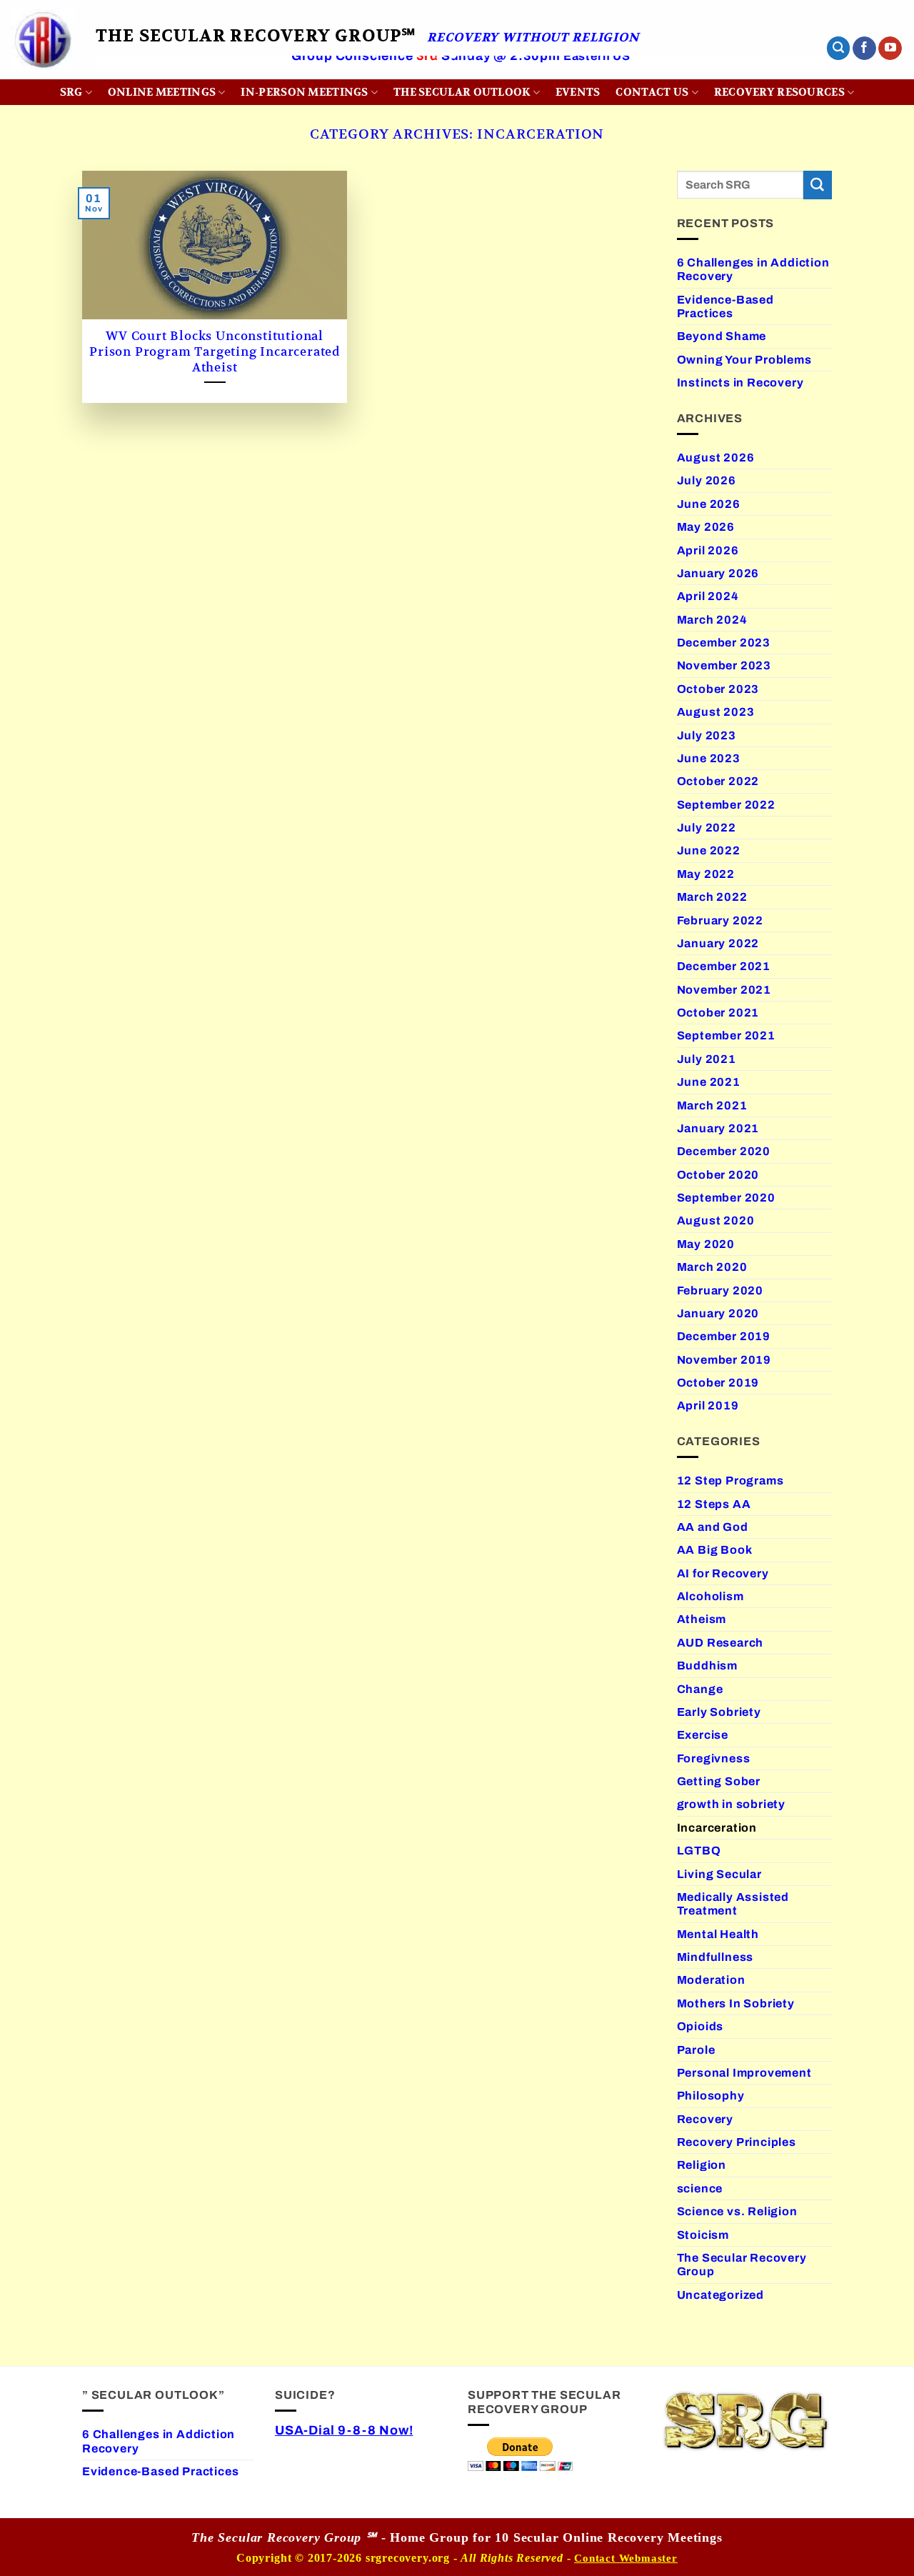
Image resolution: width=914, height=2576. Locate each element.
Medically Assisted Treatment (733, 1904)
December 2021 (724, 966)
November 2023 (724, 665)
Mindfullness (715, 1957)
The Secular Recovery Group (742, 2265)
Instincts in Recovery (740, 383)
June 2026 (709, 504)
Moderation (711, 1980)
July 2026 (707, 480)
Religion (702, 2165)
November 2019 (724, 1360)
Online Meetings (162, 92)
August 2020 (716, 1220)
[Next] (793, 76)
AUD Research (720, 1643)
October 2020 (718, 1175)
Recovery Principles (737, 2142)
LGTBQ (699, 1851)
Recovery (705, 2119)
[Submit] (818, 185)
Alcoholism (710, 1596)
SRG (71, 92)
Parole (696, 2050)
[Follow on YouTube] (890, 49)
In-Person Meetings (304, 92)
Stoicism (703, 2235)
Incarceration (717, 1828)
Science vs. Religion (737, 2211)
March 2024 (712, 620)
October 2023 (718, 689)
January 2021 (718, 1128)
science (700, 2188)
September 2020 (726, 1198)
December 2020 (724, 1151)
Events (578, 92)
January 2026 (718, 573)
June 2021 (709, 1082)
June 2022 (709, 850)
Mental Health (718, 1934)
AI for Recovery (723, 1573)
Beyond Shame (722, 336)
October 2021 (718, 1013)
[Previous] (129, 76)
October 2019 (718, 1383)
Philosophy (711, 2096)
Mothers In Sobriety (736, 2003)
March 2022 (712, 897)
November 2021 (724, 990)
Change (700, 1689)
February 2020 (720, 1291)
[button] (838, 48)
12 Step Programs (730, 1481)
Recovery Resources (779, 92)
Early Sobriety (719, 1712)
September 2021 (726, 1035)
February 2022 (720, 920)
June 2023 (709, 758)
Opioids (700, 2026)
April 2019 (708, 1406)
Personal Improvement (744, 2073)
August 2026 (716, 458)
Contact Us (652, 92)
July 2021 (707, 1059)
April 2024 (708, 596)
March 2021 (712, 1105)
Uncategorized (721, 2295)
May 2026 (706, 527)
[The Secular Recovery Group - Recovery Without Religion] (42, 40)
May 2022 (706, 874)
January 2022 (718, 943)
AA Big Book (715, 1550)
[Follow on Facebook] (864, 49)
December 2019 (724, 1336)
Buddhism (707, 1666)
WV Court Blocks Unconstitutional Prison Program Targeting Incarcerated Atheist (215, 351)
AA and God (713, 1527)
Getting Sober (719, 1781)
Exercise (703, 1735)
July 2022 (707, 828)
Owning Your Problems (744, 360)
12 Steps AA (714, 1504)
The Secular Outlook (462, 92)
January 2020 (718, 1313)
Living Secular (719, 1874)
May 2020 (706, 1244)
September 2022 (726, 805)
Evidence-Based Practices (725, 306)
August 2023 (716, 712)
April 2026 (708, 550)
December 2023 (724, 643)
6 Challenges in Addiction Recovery (753, 269)
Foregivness (714, 1758)
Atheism (702, 1619)
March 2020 (712, 1267)
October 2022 (718, 781)
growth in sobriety (732, 1804)
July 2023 (707, 735)
